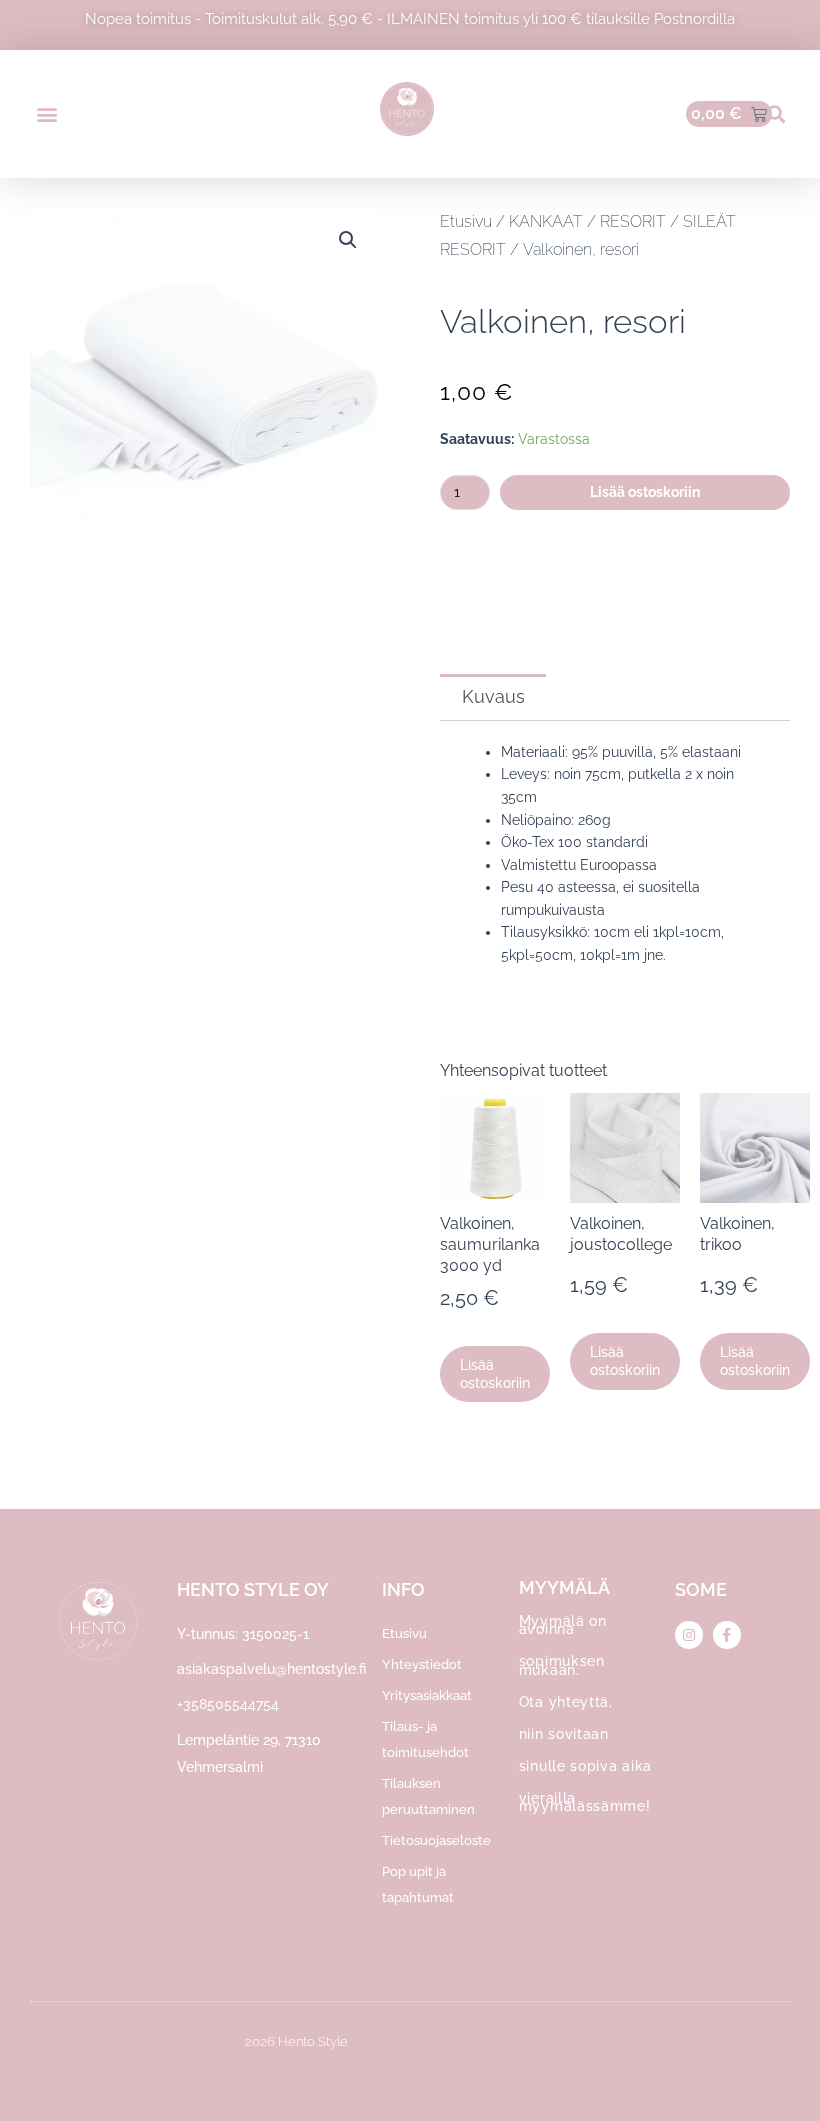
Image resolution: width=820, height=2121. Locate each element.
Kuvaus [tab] (493, 696)
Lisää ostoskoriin (645, 492)
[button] (46, 114)
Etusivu (466, 221)
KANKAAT (546, 221)
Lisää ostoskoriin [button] (495, 1374)
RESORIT (633, 221)
